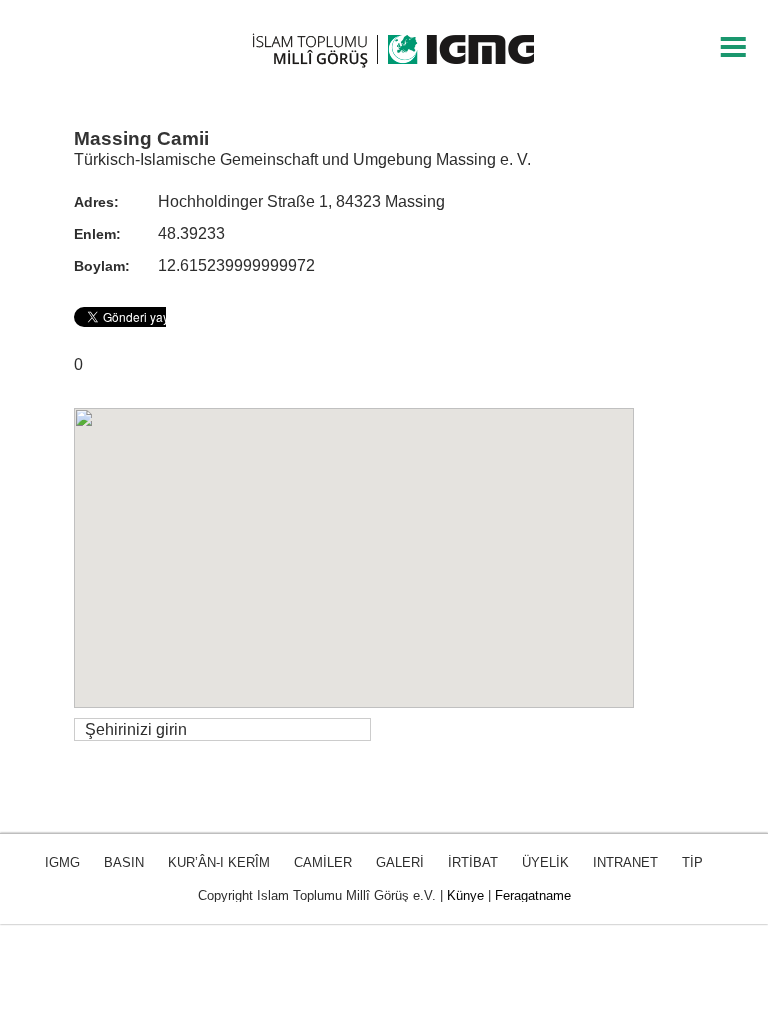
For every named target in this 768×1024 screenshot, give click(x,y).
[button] (354, 546)
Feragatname (533, 895)
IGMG (62, 862)
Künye (465, 895)
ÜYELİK (545, 862)
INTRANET (625, 862)
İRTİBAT (473, 862)
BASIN (124, 862)
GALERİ (400, 862)
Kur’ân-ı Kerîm (219, 862)
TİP (692, 862)
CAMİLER (323, 862)
